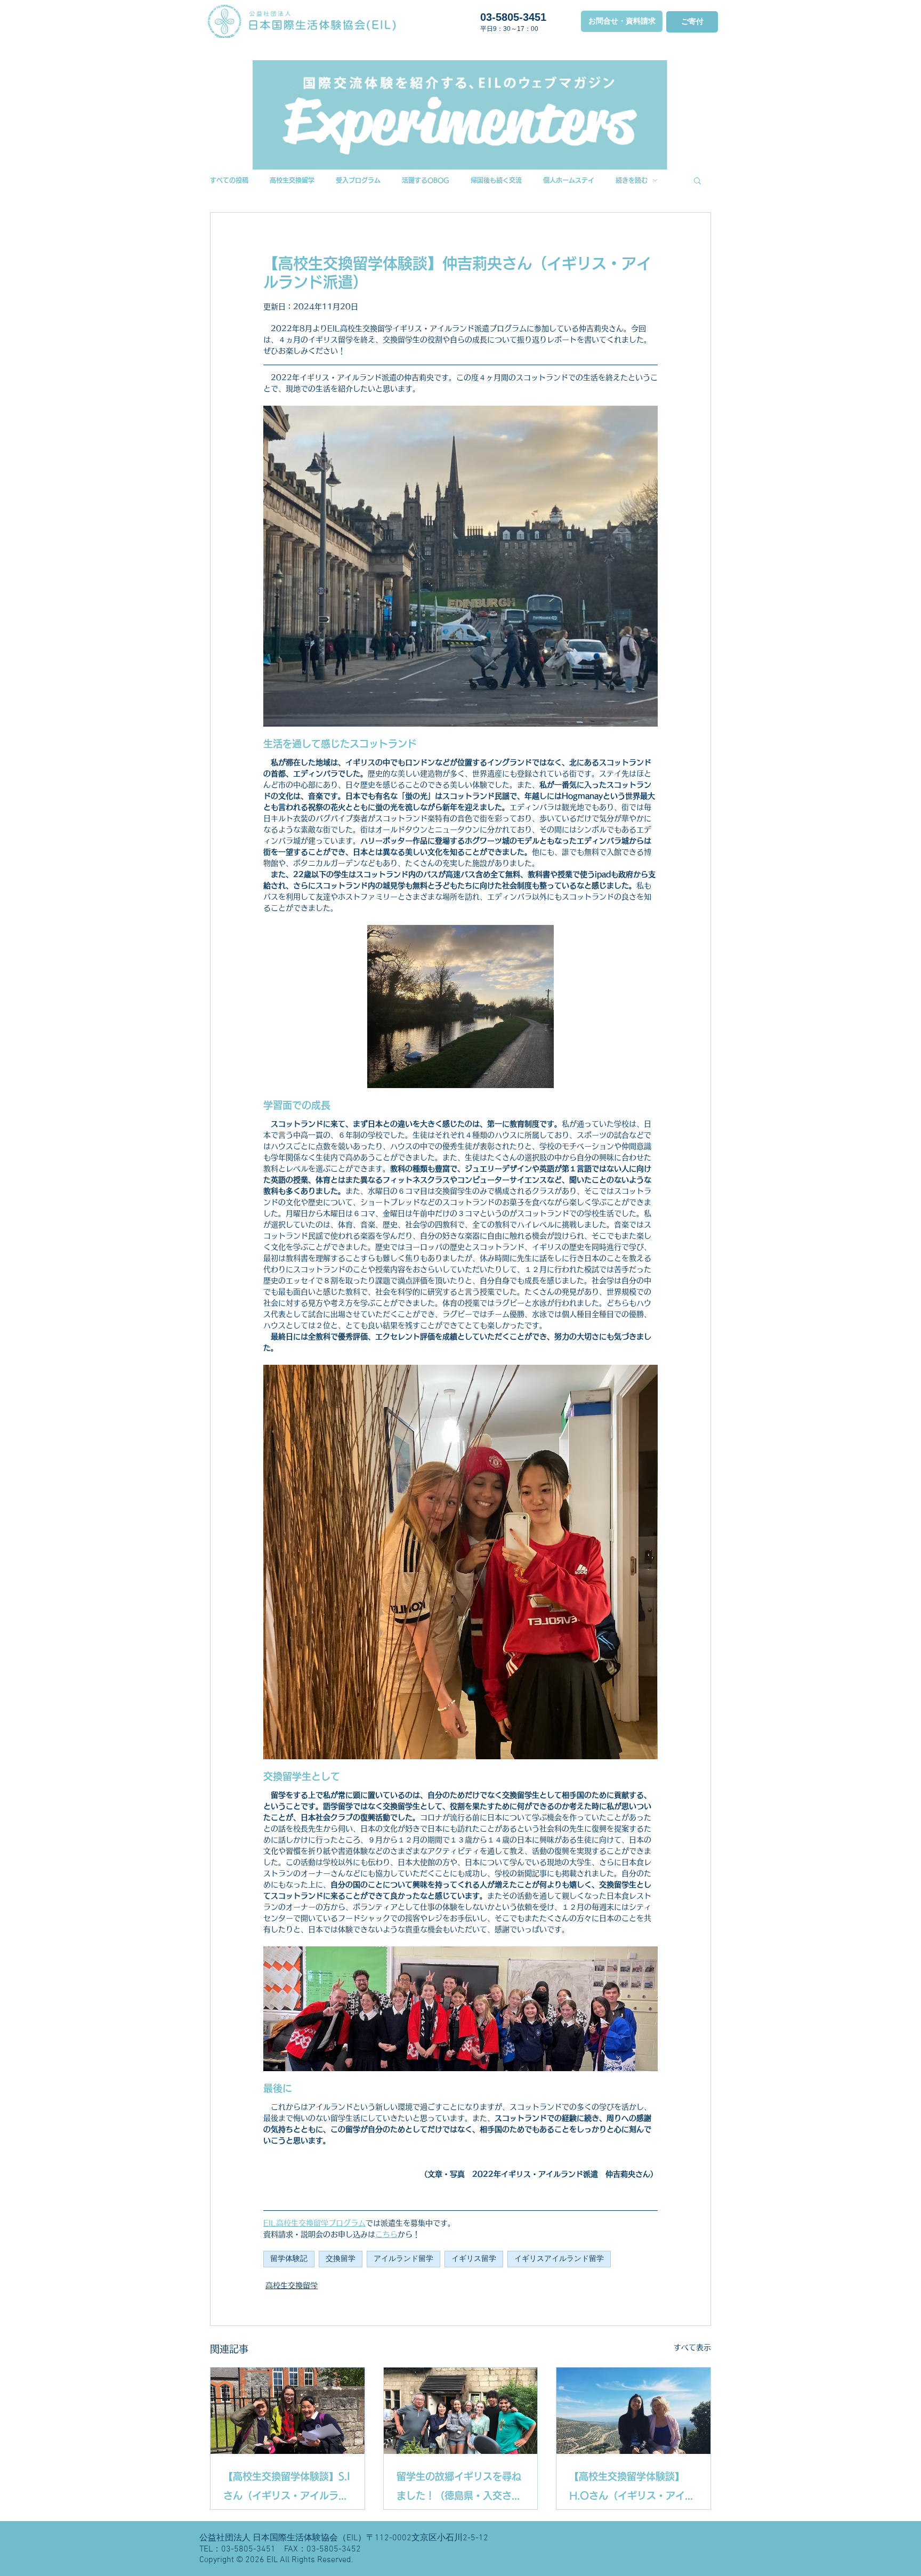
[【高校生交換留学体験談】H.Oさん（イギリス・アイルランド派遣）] (633, 2411)
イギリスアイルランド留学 (559, 2259)
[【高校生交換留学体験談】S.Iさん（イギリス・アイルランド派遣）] (288, 2411)
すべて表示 (692, 2347)
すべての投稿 (229, 180)
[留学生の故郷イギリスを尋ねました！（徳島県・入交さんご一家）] (461, 2411)
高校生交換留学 (292, 180)
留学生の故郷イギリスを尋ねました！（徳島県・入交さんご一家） (459, 2488)
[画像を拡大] (461, 1562)
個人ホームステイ (569, 180)
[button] (697, 180)
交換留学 (341, 2259)
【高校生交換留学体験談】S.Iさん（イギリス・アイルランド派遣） (287, 2488)
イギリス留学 (474, 2259)
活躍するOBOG (426, 180)
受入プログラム (358, 180)
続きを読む (632, 180)
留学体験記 (289, 2259)
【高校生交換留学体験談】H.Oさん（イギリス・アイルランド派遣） (632, 2488)
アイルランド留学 (403, 2259)
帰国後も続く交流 (496, 180)
